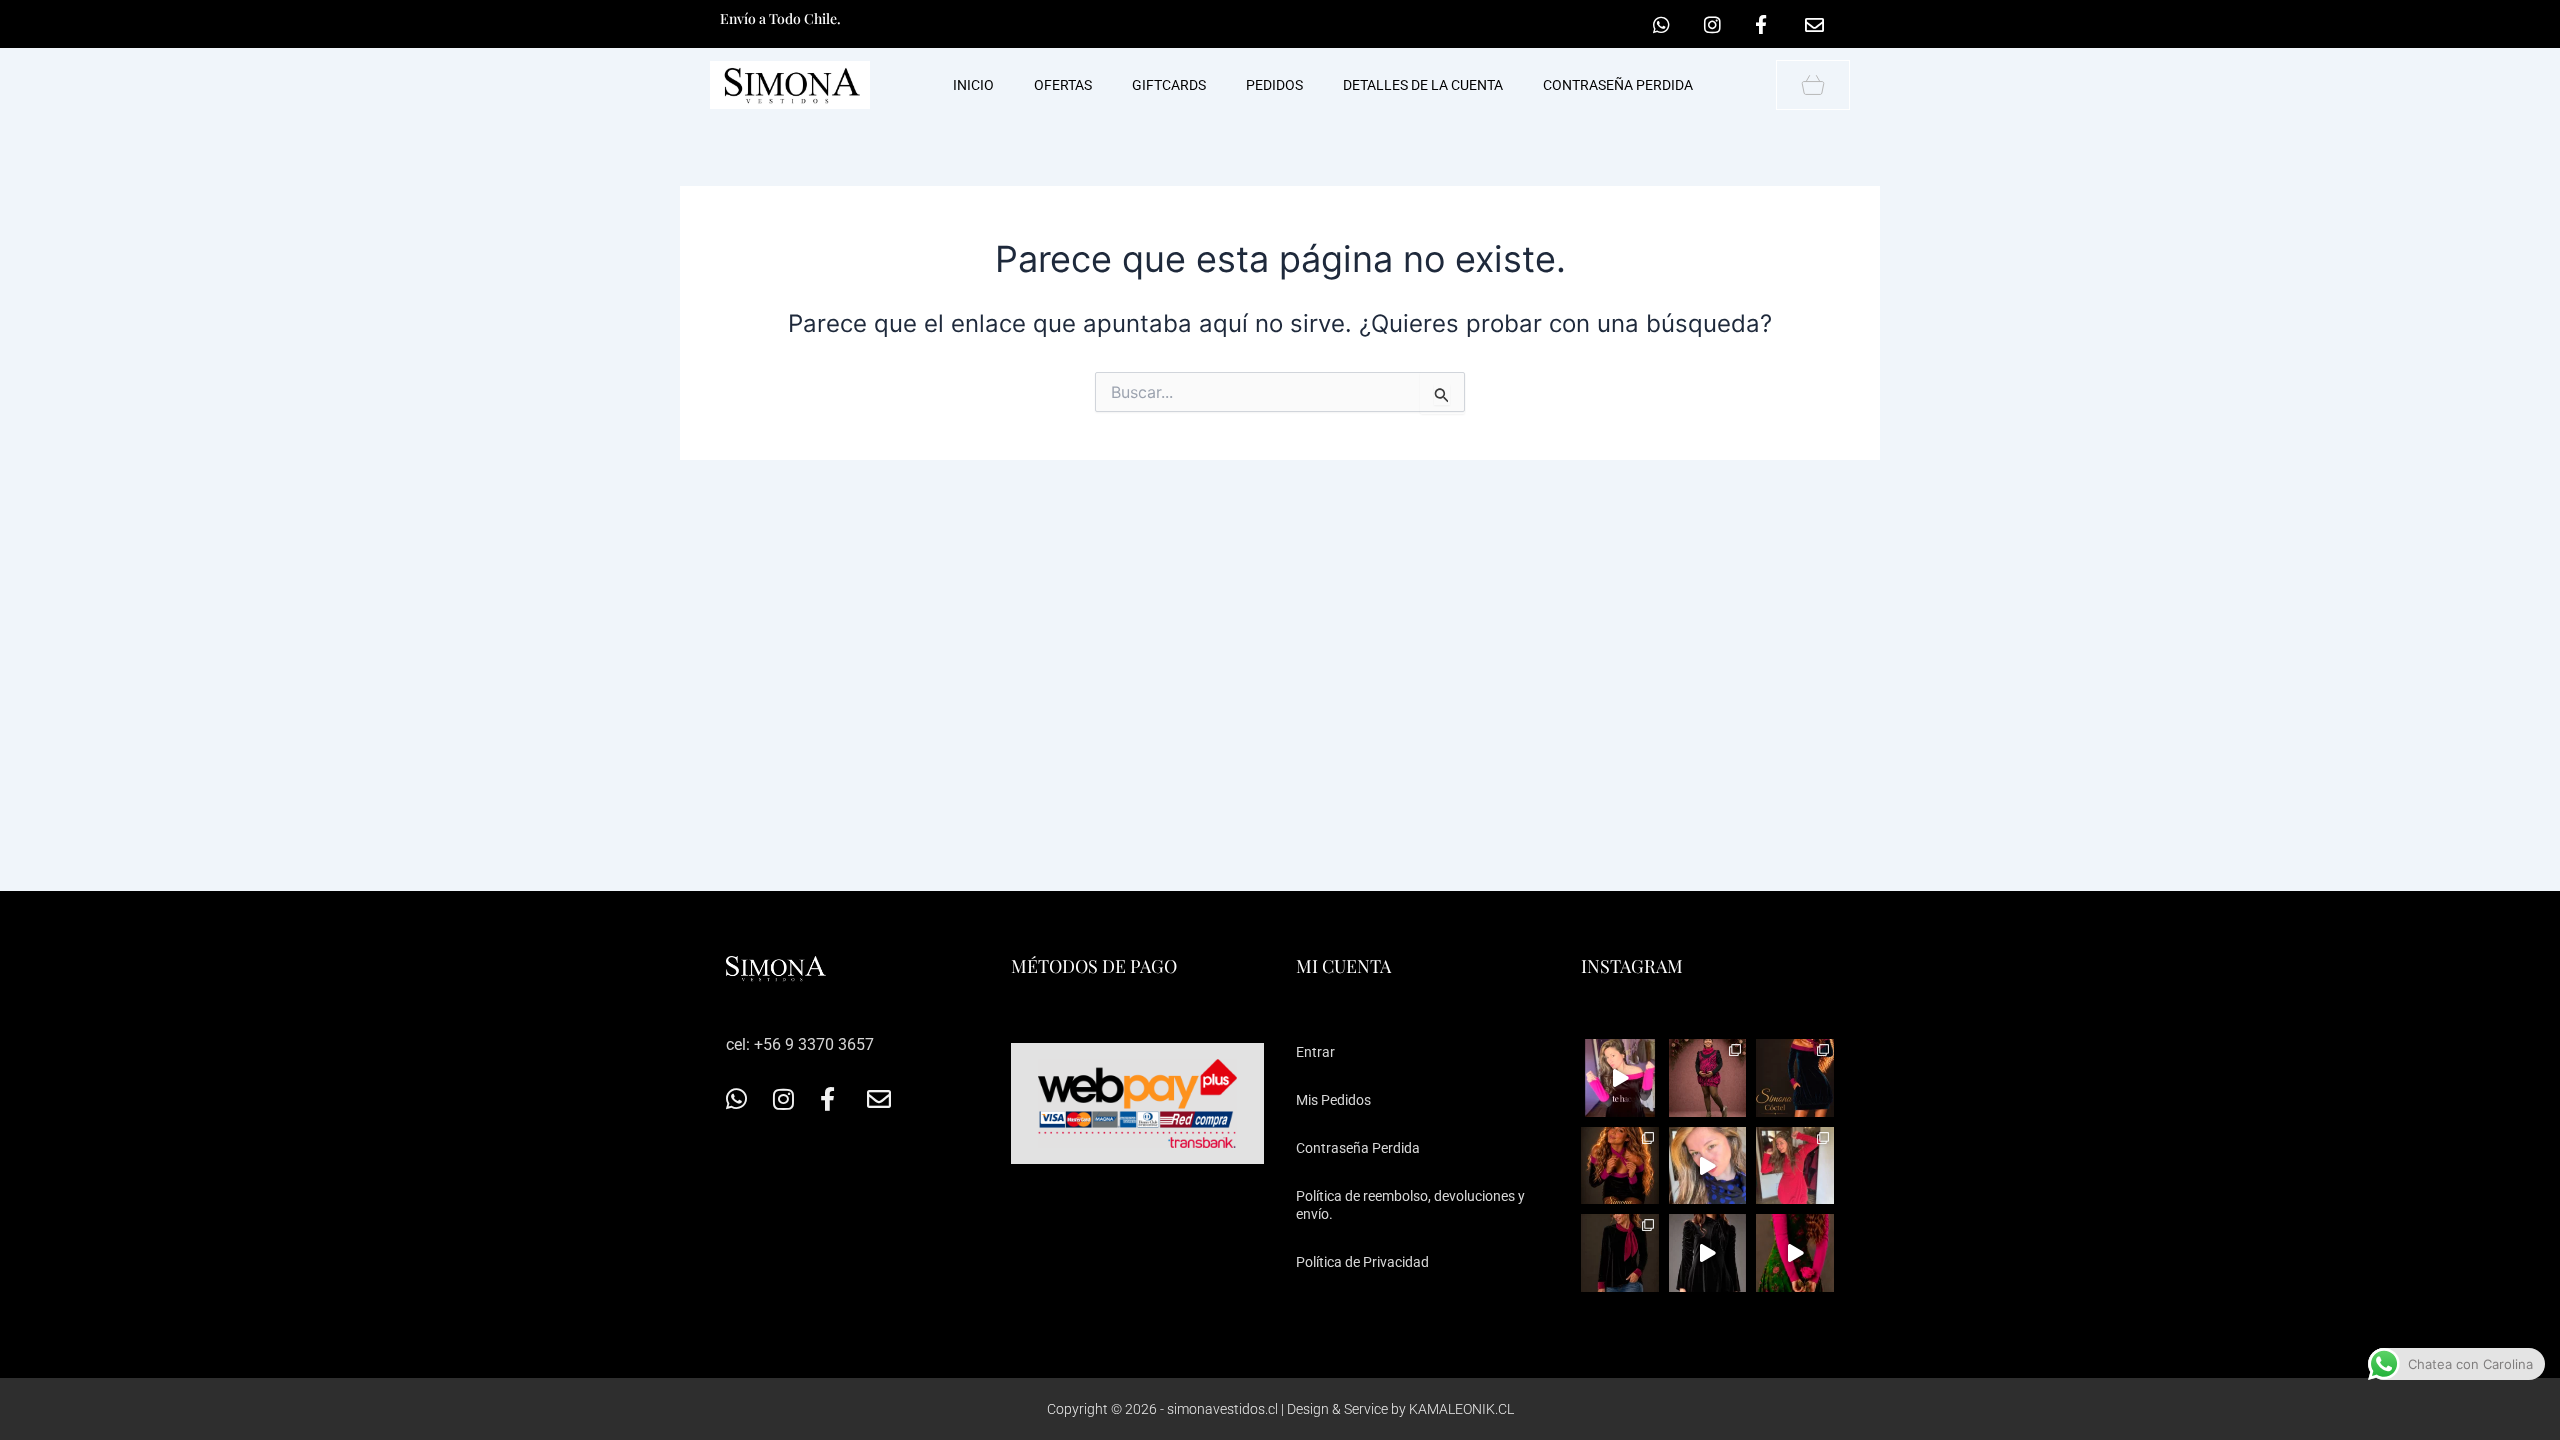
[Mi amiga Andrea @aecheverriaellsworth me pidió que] (1708, 1166)
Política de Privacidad (1362, 1262)
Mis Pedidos (1333, 1100)
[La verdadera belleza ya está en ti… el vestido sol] (1620, 1078)
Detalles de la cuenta (1423, 85)
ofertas (1063, 85)
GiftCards (1169, 85)
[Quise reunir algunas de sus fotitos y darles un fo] (1708, 1078)
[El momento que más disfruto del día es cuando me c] (1620, 1166)
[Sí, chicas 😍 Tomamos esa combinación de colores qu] (1620, 1253)
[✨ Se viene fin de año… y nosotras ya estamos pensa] (1795, 1078)
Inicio (973, 85)
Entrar (1315, 1052)
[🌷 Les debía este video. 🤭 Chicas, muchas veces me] (1795, 1253)
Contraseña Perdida (1358, 1148)
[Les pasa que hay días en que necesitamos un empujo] (1795, 1166)
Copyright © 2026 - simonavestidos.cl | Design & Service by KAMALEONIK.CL (1280, 1409)
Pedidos (1274, 85)
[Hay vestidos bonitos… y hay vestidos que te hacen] (1708, 1253)
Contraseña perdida (1618, 85)
